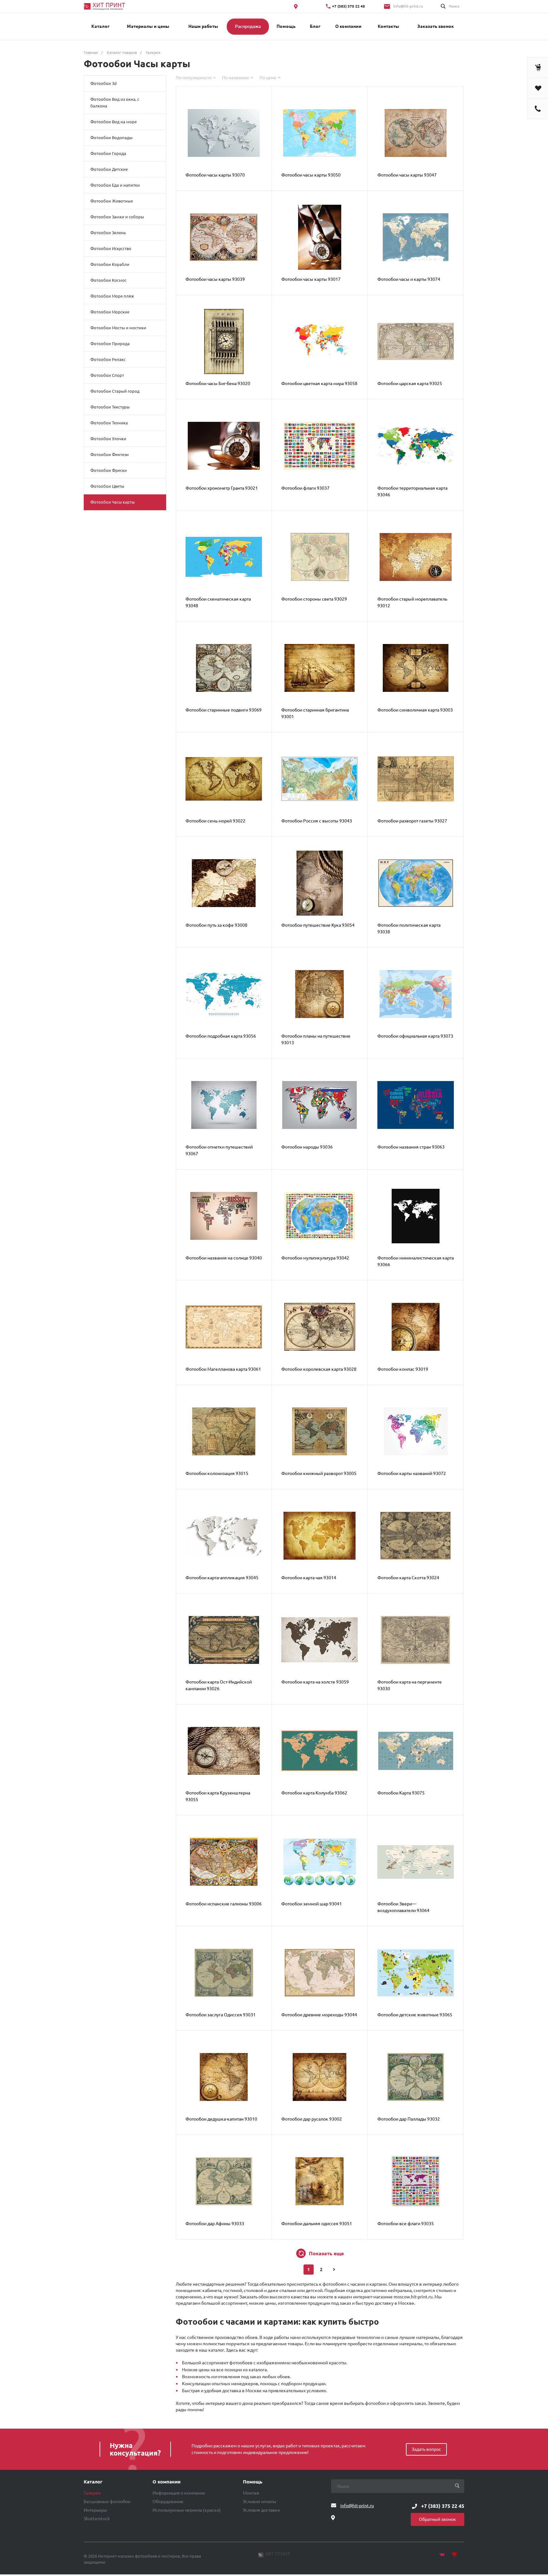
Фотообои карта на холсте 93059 (315, 1682)
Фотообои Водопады (111, 138)
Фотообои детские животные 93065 (415, 2015)
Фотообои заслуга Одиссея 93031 (221, 2015)
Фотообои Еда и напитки (115, 185)
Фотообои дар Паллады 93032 (409, 2119)
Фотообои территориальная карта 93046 (412, 491)
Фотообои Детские (109, 169)
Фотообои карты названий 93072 (412, 1473)
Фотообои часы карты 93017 (311, 279)
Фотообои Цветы (107, 486)
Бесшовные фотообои (107, 2502)
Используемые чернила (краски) (187, 2510)
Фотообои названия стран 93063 (411, 1147)
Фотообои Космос (108, 280)
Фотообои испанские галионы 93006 (224, 1904)
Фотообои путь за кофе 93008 (216, 925)
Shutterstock (97, 2519)
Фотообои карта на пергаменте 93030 (410, 1685)
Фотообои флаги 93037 (305, 488)
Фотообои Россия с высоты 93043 (317, 821)
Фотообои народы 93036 (307, 1147)
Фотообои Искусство (111, 248)
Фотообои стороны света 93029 (314, 599)
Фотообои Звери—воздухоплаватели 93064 (403, 1907)
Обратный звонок (437, 2519)
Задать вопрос (426, 2449)
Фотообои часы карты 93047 (407, 175)
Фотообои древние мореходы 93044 (319, 2015)
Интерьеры (95, 2510)
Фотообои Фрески (109, 470)
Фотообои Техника (109, 423)
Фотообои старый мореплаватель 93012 (412, 602)
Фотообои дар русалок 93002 (312, 2119)
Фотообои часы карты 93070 (215, 175)
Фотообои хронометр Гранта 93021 (222, 488)
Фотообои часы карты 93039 (215, 279)
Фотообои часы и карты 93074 (409, 279)
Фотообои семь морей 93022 (215, 821)
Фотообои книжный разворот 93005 (319, 1473)
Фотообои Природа (110, 344)
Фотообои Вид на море (114, 122)
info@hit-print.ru (408, 6)
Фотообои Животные (112, 201)
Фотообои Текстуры (110, 407)
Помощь (253, 2482)
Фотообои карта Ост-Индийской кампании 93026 (219, 1685)
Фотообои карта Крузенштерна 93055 (218, 1796)
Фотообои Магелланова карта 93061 (223, 1369)
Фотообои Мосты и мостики (118, 328)
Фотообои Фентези (110, 454)
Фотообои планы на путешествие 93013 (316, 1039)
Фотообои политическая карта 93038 (409, 928)
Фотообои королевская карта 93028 (319, 1369)
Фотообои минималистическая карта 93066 (416, 1261)
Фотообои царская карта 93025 (410, 383)
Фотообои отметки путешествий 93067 (219, 1150)
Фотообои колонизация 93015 (217, 1473)
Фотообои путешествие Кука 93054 (318, 925)
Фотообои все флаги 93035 (406, 2224)
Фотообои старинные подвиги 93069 (224, 710)
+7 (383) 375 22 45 (349, 6)
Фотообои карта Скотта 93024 (408, 1578)
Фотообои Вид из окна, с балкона (115, 103)
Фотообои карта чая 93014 (309, 1578)
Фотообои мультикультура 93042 (315, 1258)
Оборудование (168, 2502)
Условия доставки (261, 2510)
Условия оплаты (260, 2502)
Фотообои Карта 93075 (401, 1793)
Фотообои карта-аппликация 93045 (222, 1578)
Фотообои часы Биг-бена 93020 (218, 383)
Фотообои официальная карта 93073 (415, 1036)
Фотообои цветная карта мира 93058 (319, 383)
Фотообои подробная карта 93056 (221, 1036)
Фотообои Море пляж (112, 296)
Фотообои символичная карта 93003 (415, 710)
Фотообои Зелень (108, 233)
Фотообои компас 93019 (403, 1369)
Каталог (93, 2482)
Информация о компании (179, 2493)
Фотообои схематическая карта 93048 (218, 602)
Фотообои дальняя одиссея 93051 (317, 2224)
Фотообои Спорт (107, 375)
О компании (166, 2482)
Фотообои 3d (104, 83)
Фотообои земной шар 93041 (312, 1904)
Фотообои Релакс (108, 359)
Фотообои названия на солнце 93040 (224, 1258)
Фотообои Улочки (108, 439)
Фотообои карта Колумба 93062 (314, 1793)
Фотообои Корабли (110, 264)
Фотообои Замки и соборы (117, 217)
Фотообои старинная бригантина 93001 (315, 713)
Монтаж (251, 2493)
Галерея (92, 2493)
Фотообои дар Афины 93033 (215, 2224)
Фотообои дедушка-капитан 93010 (221, 2119)
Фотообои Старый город (115, 391)
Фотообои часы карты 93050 (311, 175)
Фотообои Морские (110, 312)
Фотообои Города (108, 153)
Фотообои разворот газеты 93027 (412, 821)
